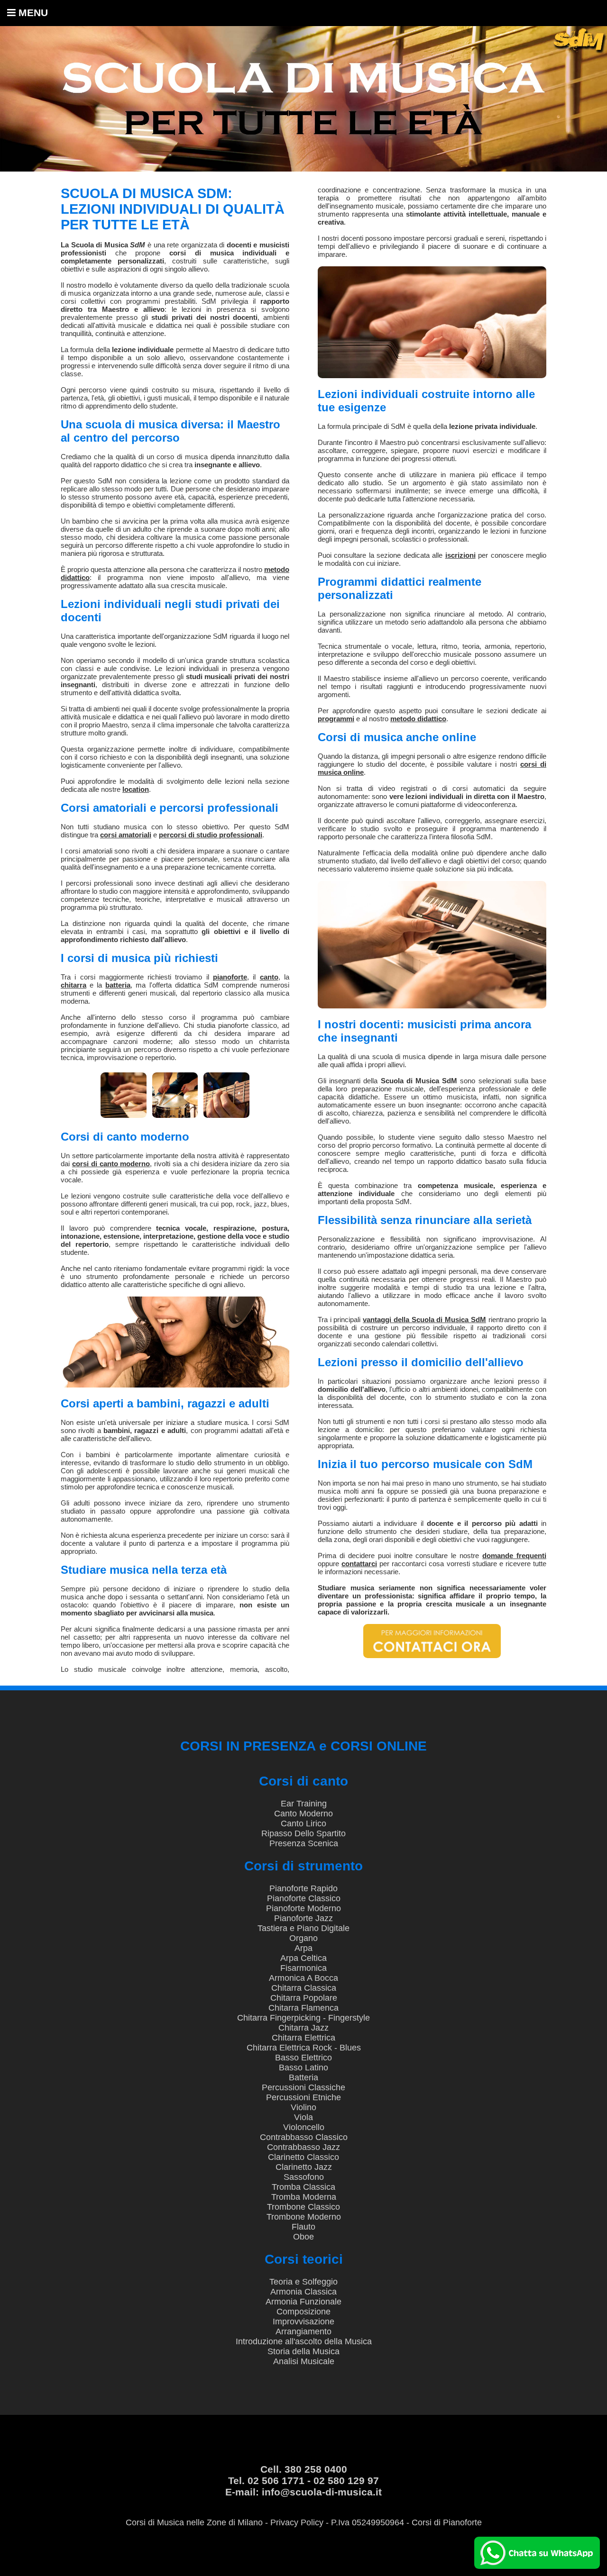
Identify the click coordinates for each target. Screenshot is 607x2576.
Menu (32, 13)
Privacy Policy (297, 2522)
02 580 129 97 (346, 2481)
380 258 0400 (316, 2469)
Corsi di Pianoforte (447, 2522)
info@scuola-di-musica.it (322, 2492)
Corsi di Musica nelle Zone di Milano (194, 2522)
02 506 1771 (276, 2481)
